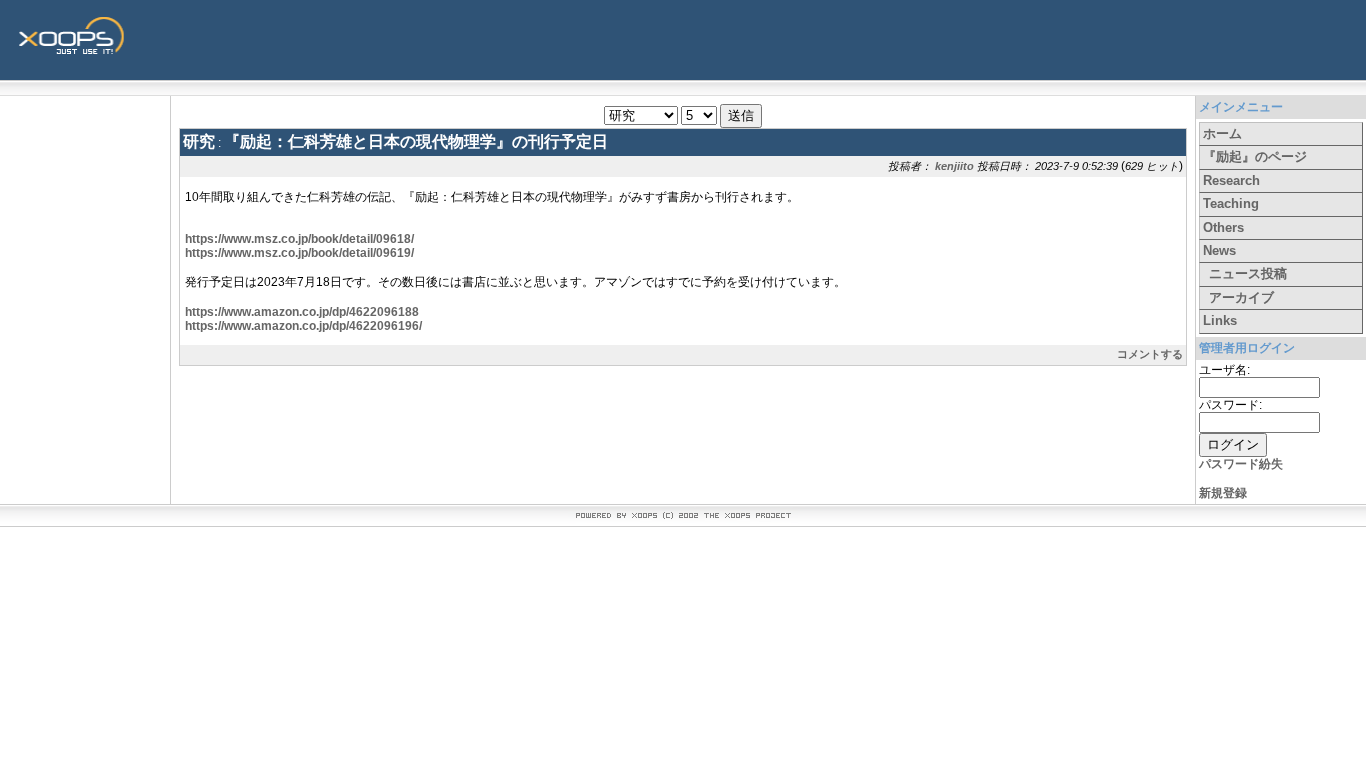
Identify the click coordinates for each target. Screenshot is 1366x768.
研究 (199, 141)
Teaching (1231, 203)
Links (1220, 320)
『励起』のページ (1255, 156)
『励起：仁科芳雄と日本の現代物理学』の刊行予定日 (416, 141)
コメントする (1150, 354)
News (1219, 250)
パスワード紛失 (1241, 464)
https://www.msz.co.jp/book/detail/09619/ (299, 253)
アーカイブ (1241, 297)
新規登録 (1223, 493)
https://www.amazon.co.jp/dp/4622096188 (302, 312)
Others (1223, 227)
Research (1231, 180)
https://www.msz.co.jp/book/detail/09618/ (299, 239)
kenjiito (954, 166)
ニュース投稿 (1248, 273)
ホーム (1222, 133)
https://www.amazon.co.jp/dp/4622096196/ (303, 326)
